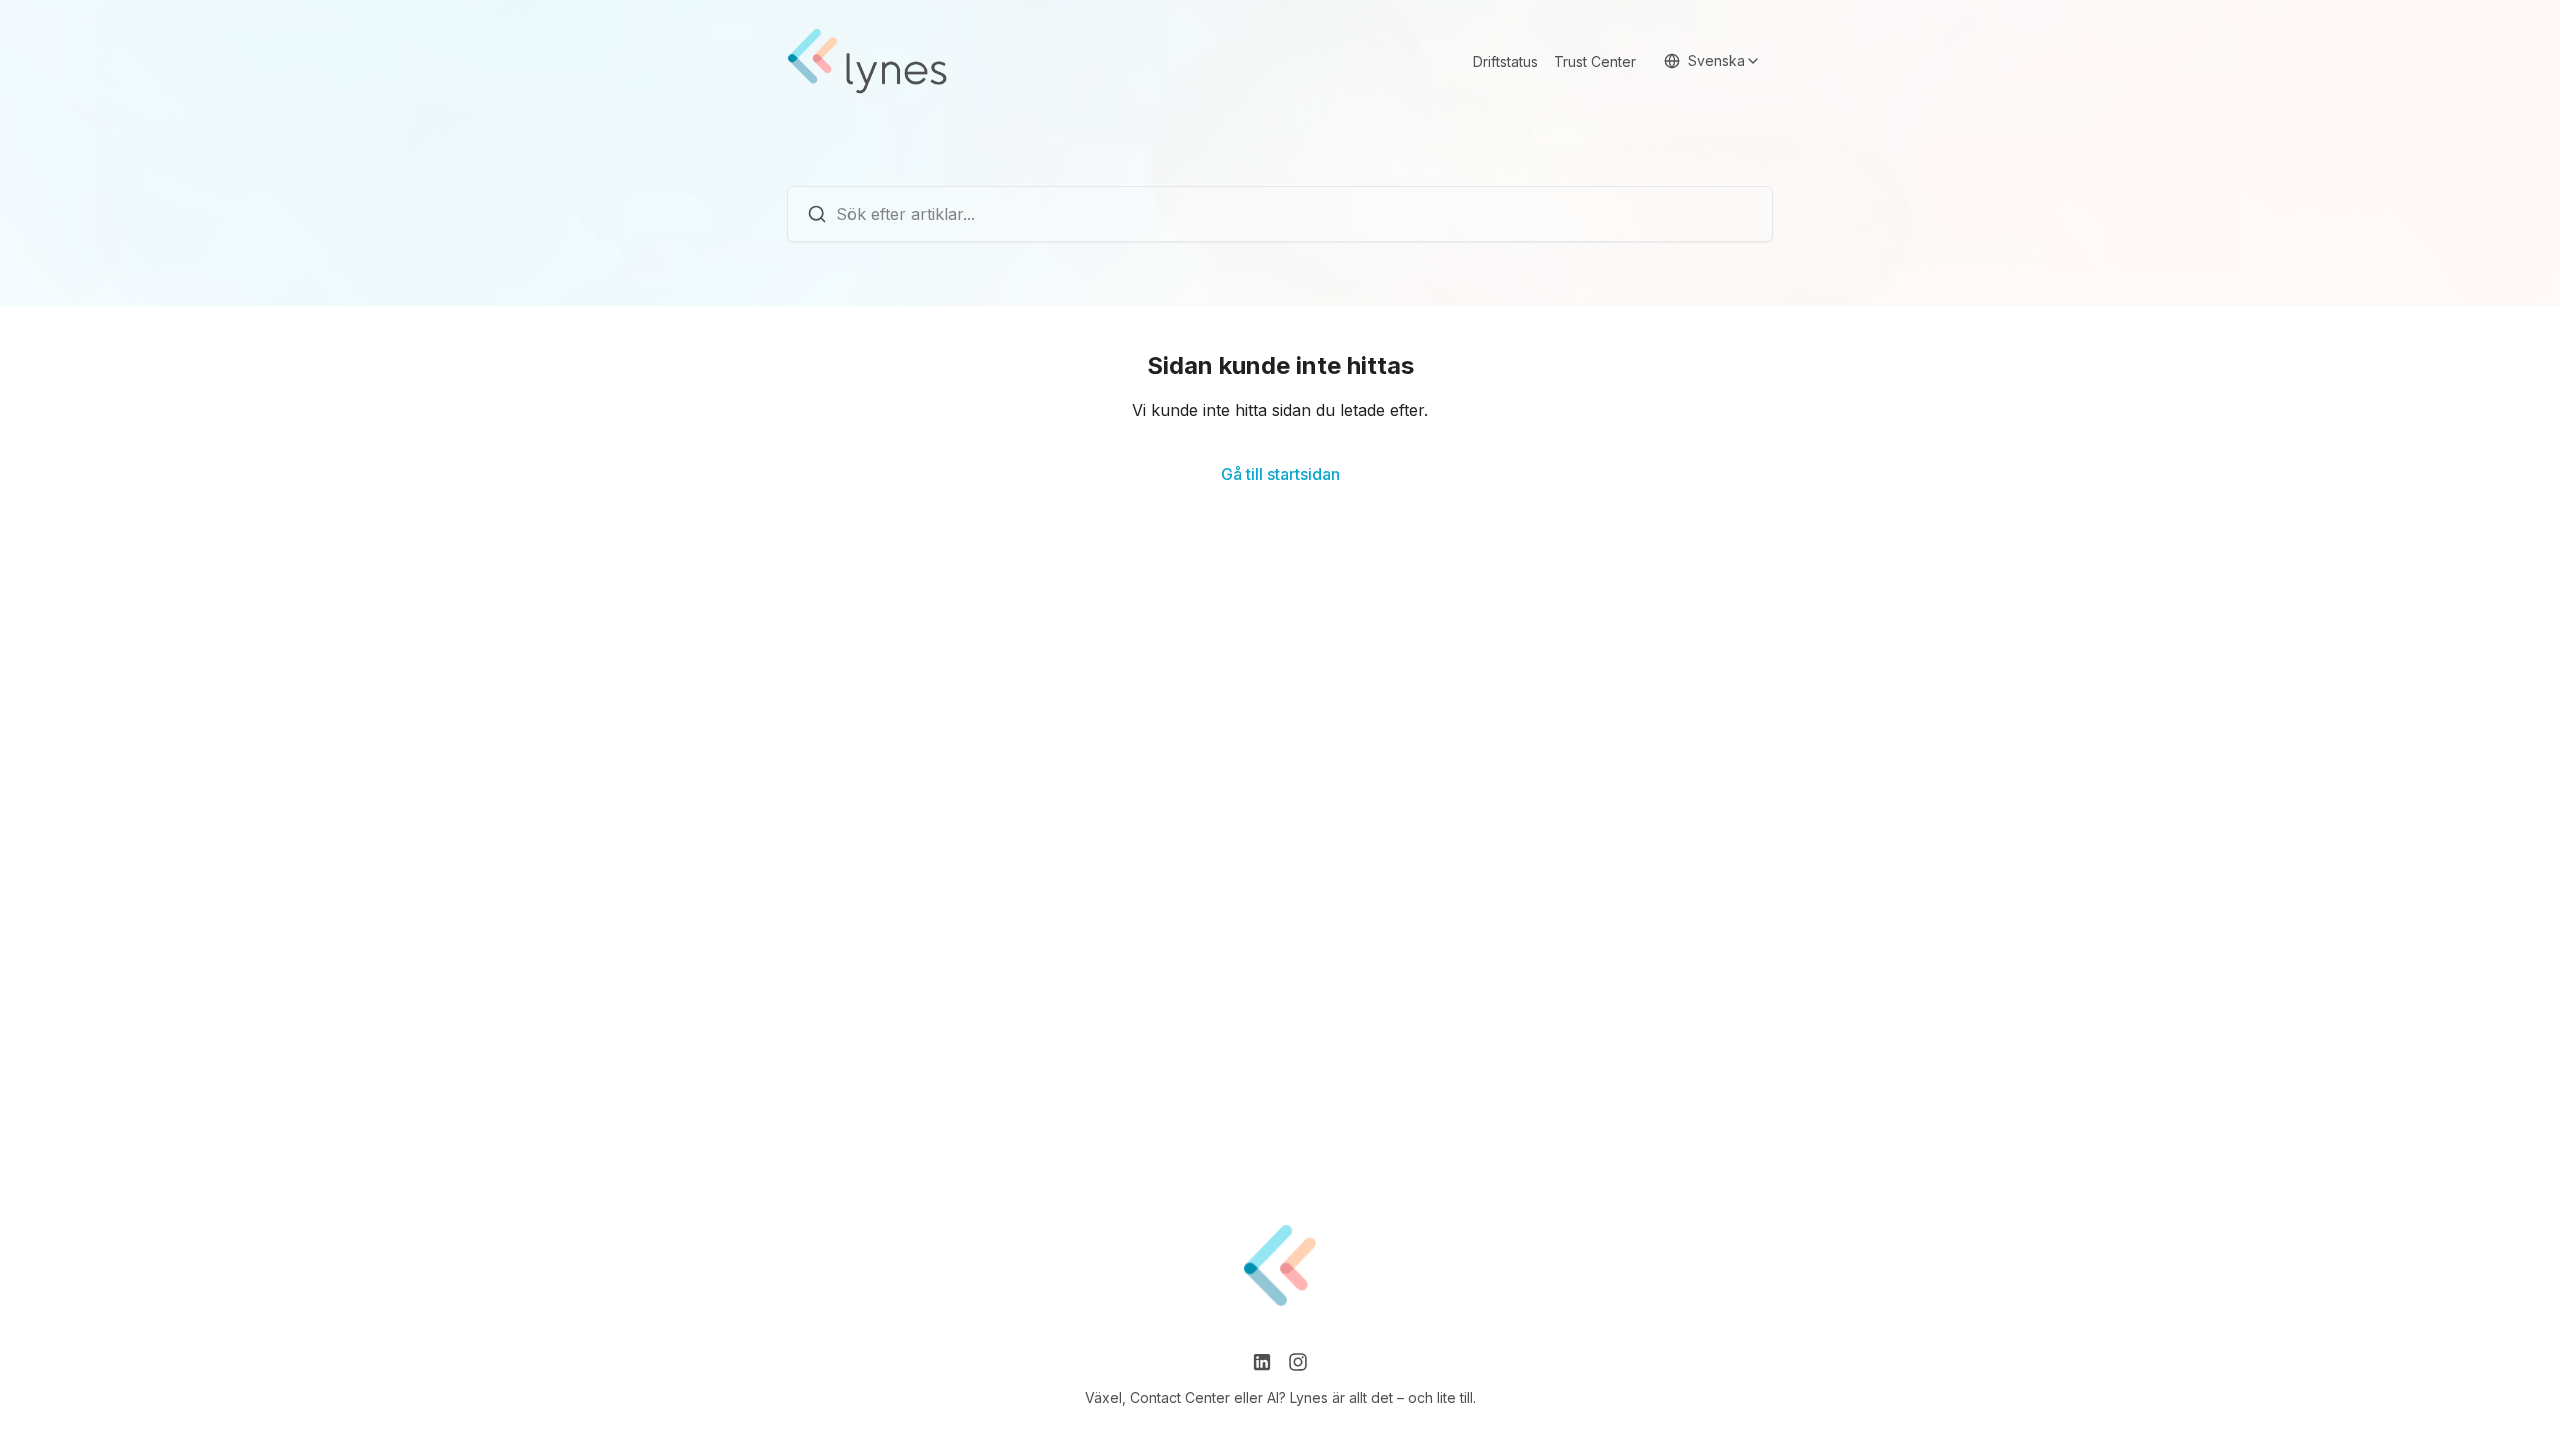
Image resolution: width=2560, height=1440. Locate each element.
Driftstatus (1505, 61)
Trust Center (1595, 61)
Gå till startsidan (1280, 474)
